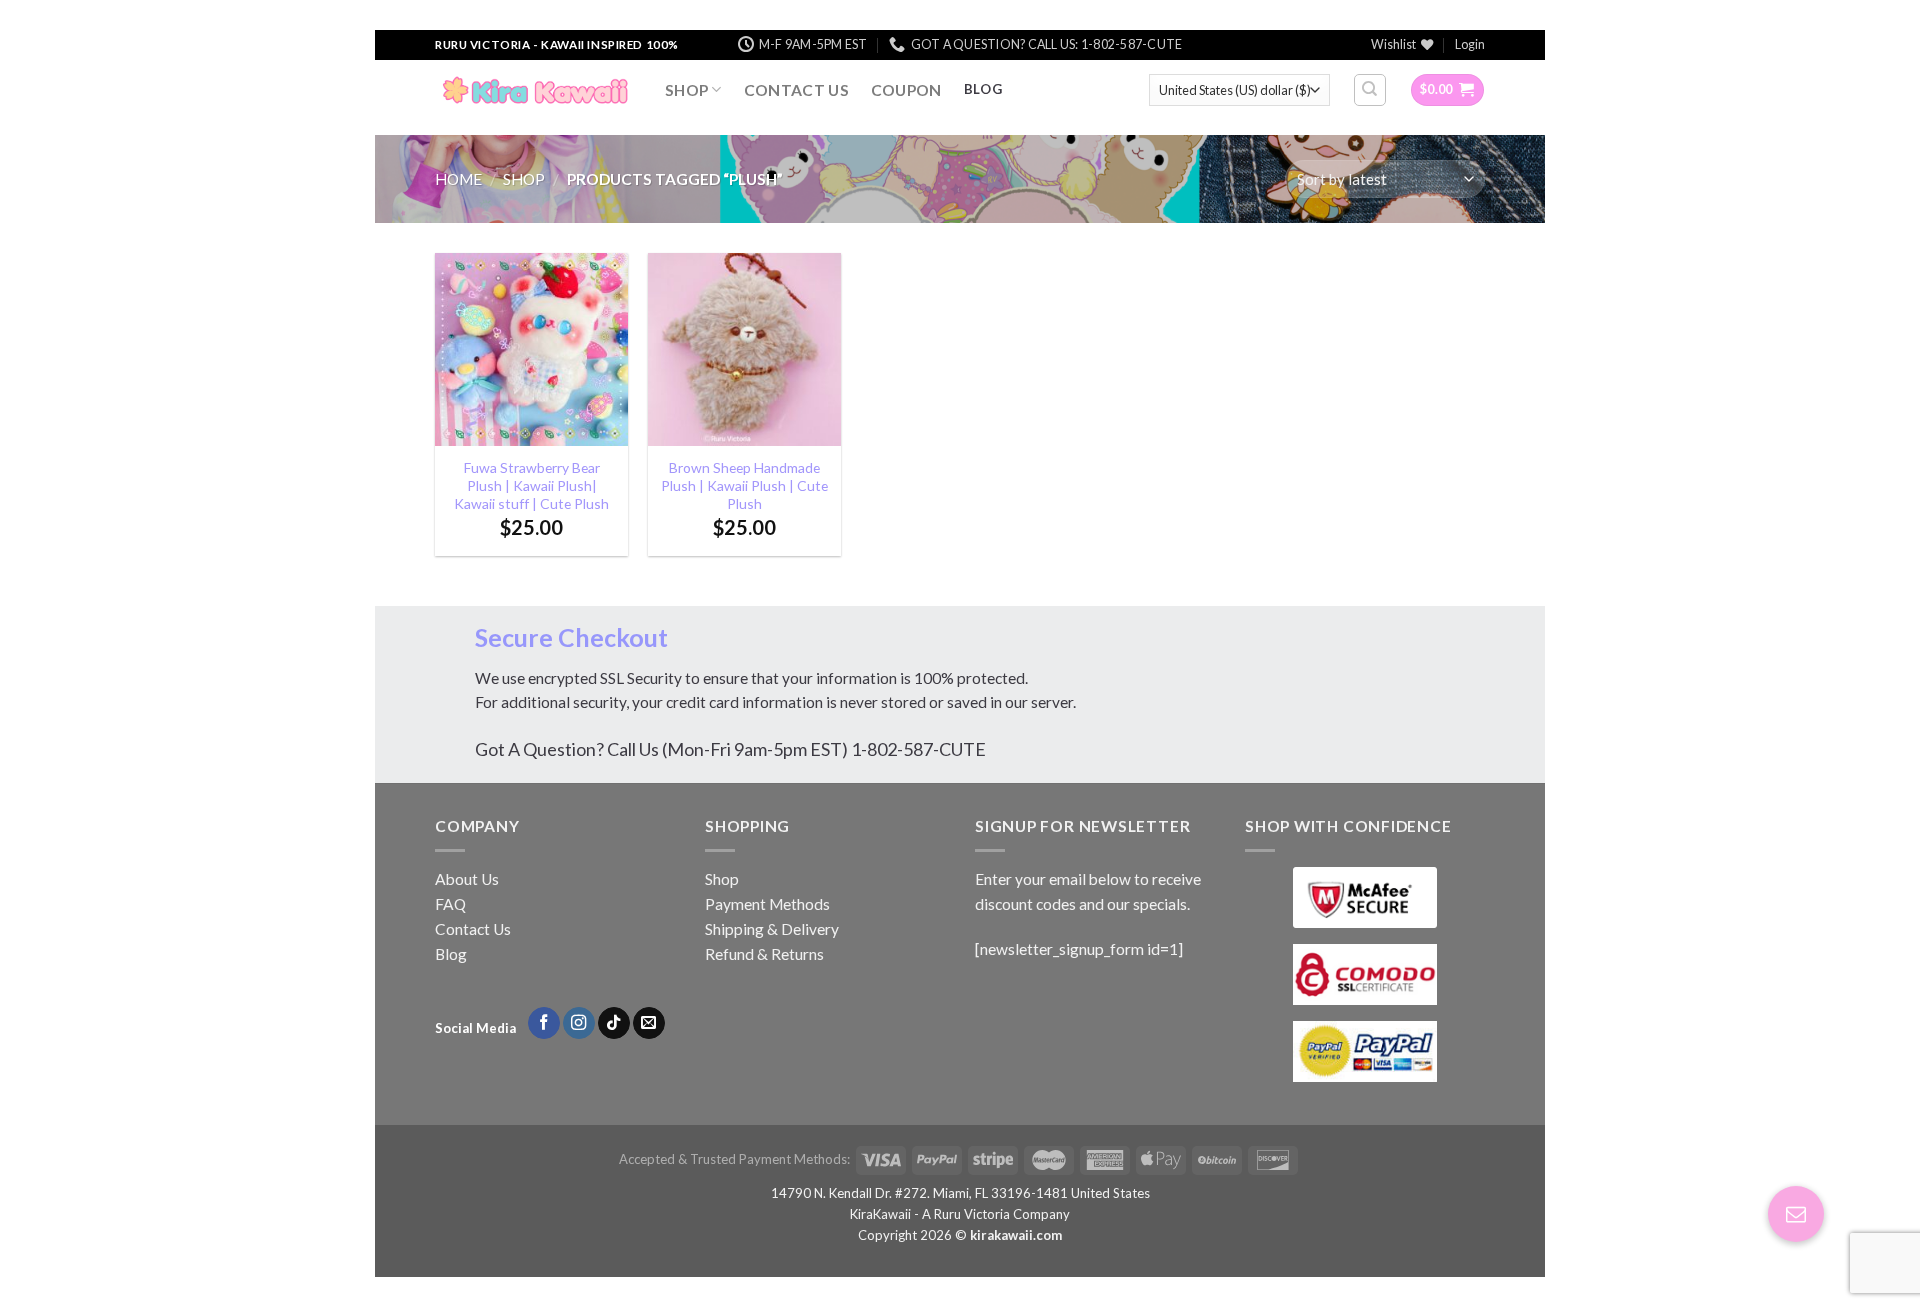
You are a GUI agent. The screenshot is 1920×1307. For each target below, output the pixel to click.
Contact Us (796, 90)
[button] (1796, 1214)
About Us (467, 879)
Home (458, 179)
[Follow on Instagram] (579, 1023)
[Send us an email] (649, 1023)
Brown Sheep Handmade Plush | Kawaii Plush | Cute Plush (744, 485)
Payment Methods (767, 904)
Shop (686, 90)
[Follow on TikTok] (614, 1023)
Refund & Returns (764, 954)
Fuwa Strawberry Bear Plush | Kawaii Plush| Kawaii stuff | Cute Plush (531, 485)
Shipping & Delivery (772, 929)
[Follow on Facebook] (544, 1023)
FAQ (450, 904)
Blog (451, 954)
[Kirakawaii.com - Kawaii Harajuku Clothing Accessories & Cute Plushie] (535, 90)
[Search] (1370, 89)
